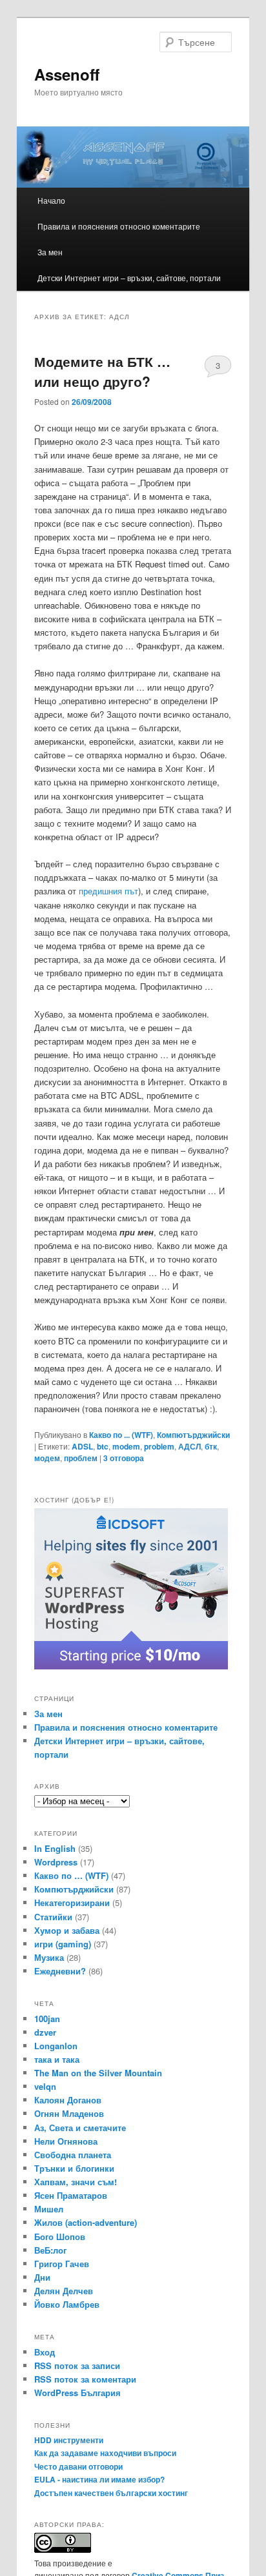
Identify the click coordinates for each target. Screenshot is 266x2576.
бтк (211, 1446)
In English (55, 1848)
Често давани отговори (78, 2466)
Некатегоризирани (72, 1903)
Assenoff (67, 74)
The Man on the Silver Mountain (98, 2073)
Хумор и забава (67, 1930)
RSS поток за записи (77, 2365)
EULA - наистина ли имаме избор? (99, 2479)
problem (159, 1446)
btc (103, 1446)
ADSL (82, 1446)
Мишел (49, 2209)
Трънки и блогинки (74, 2168)
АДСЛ (189, 1446)
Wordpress (56, 1862)
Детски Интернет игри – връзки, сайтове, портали (129, 278)
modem (126, 1446)
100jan (47, 2019)
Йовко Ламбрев (67, 2304)
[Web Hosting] (131, 1666)
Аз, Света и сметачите (80, 2128)
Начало (51, 200)
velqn (45, 2086)
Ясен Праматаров (71, 2195)
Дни (42, 2277)
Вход (45, 2352)
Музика (49, 1957)
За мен (50, 252)
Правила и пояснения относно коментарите (119, 226)
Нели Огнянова (66, 2141)
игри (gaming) (63, 1944)
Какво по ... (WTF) (121, 1435)
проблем (81, 1458)
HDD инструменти (69, 2440)
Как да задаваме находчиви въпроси (105, 2453)
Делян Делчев (64, 2291)
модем (47, 1458)
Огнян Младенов (69, 2113)
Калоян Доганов (68, 2100)
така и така (57, 2059)
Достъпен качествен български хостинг (111, 2493)
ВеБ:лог (50, 2250)
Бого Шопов (60, 2237)
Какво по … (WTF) (71, 1875)
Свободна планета (73, 2155)
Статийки (53, 1917)
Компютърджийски (193, 1435)
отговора (124, 1458)
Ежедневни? (60, 1971)
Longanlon (56, 2046)
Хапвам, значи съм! (76, 2182)
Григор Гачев (62, 2264)
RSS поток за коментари (85, 2379)
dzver (45, 2032)
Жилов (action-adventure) (86, 2222)
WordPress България (77, 2393)
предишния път (108, 891)
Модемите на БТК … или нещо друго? (102, 371)
